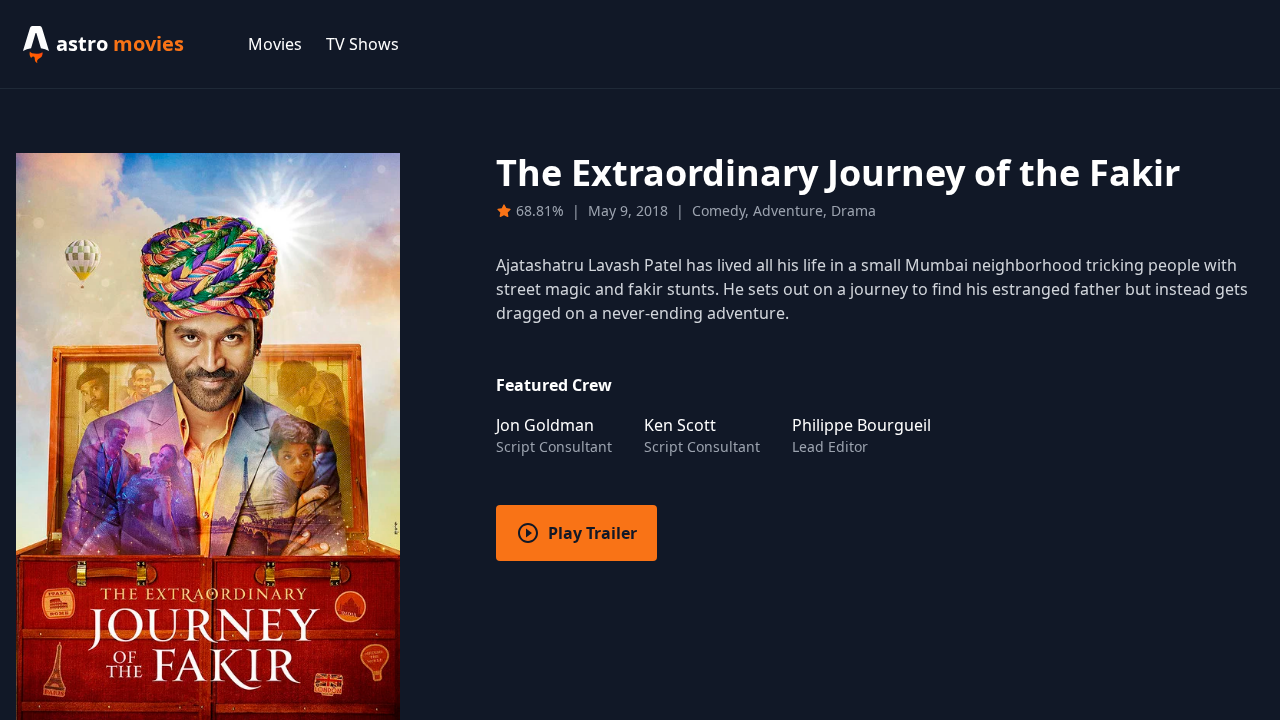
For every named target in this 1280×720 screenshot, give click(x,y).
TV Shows (362, 44)
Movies (275, 44)
